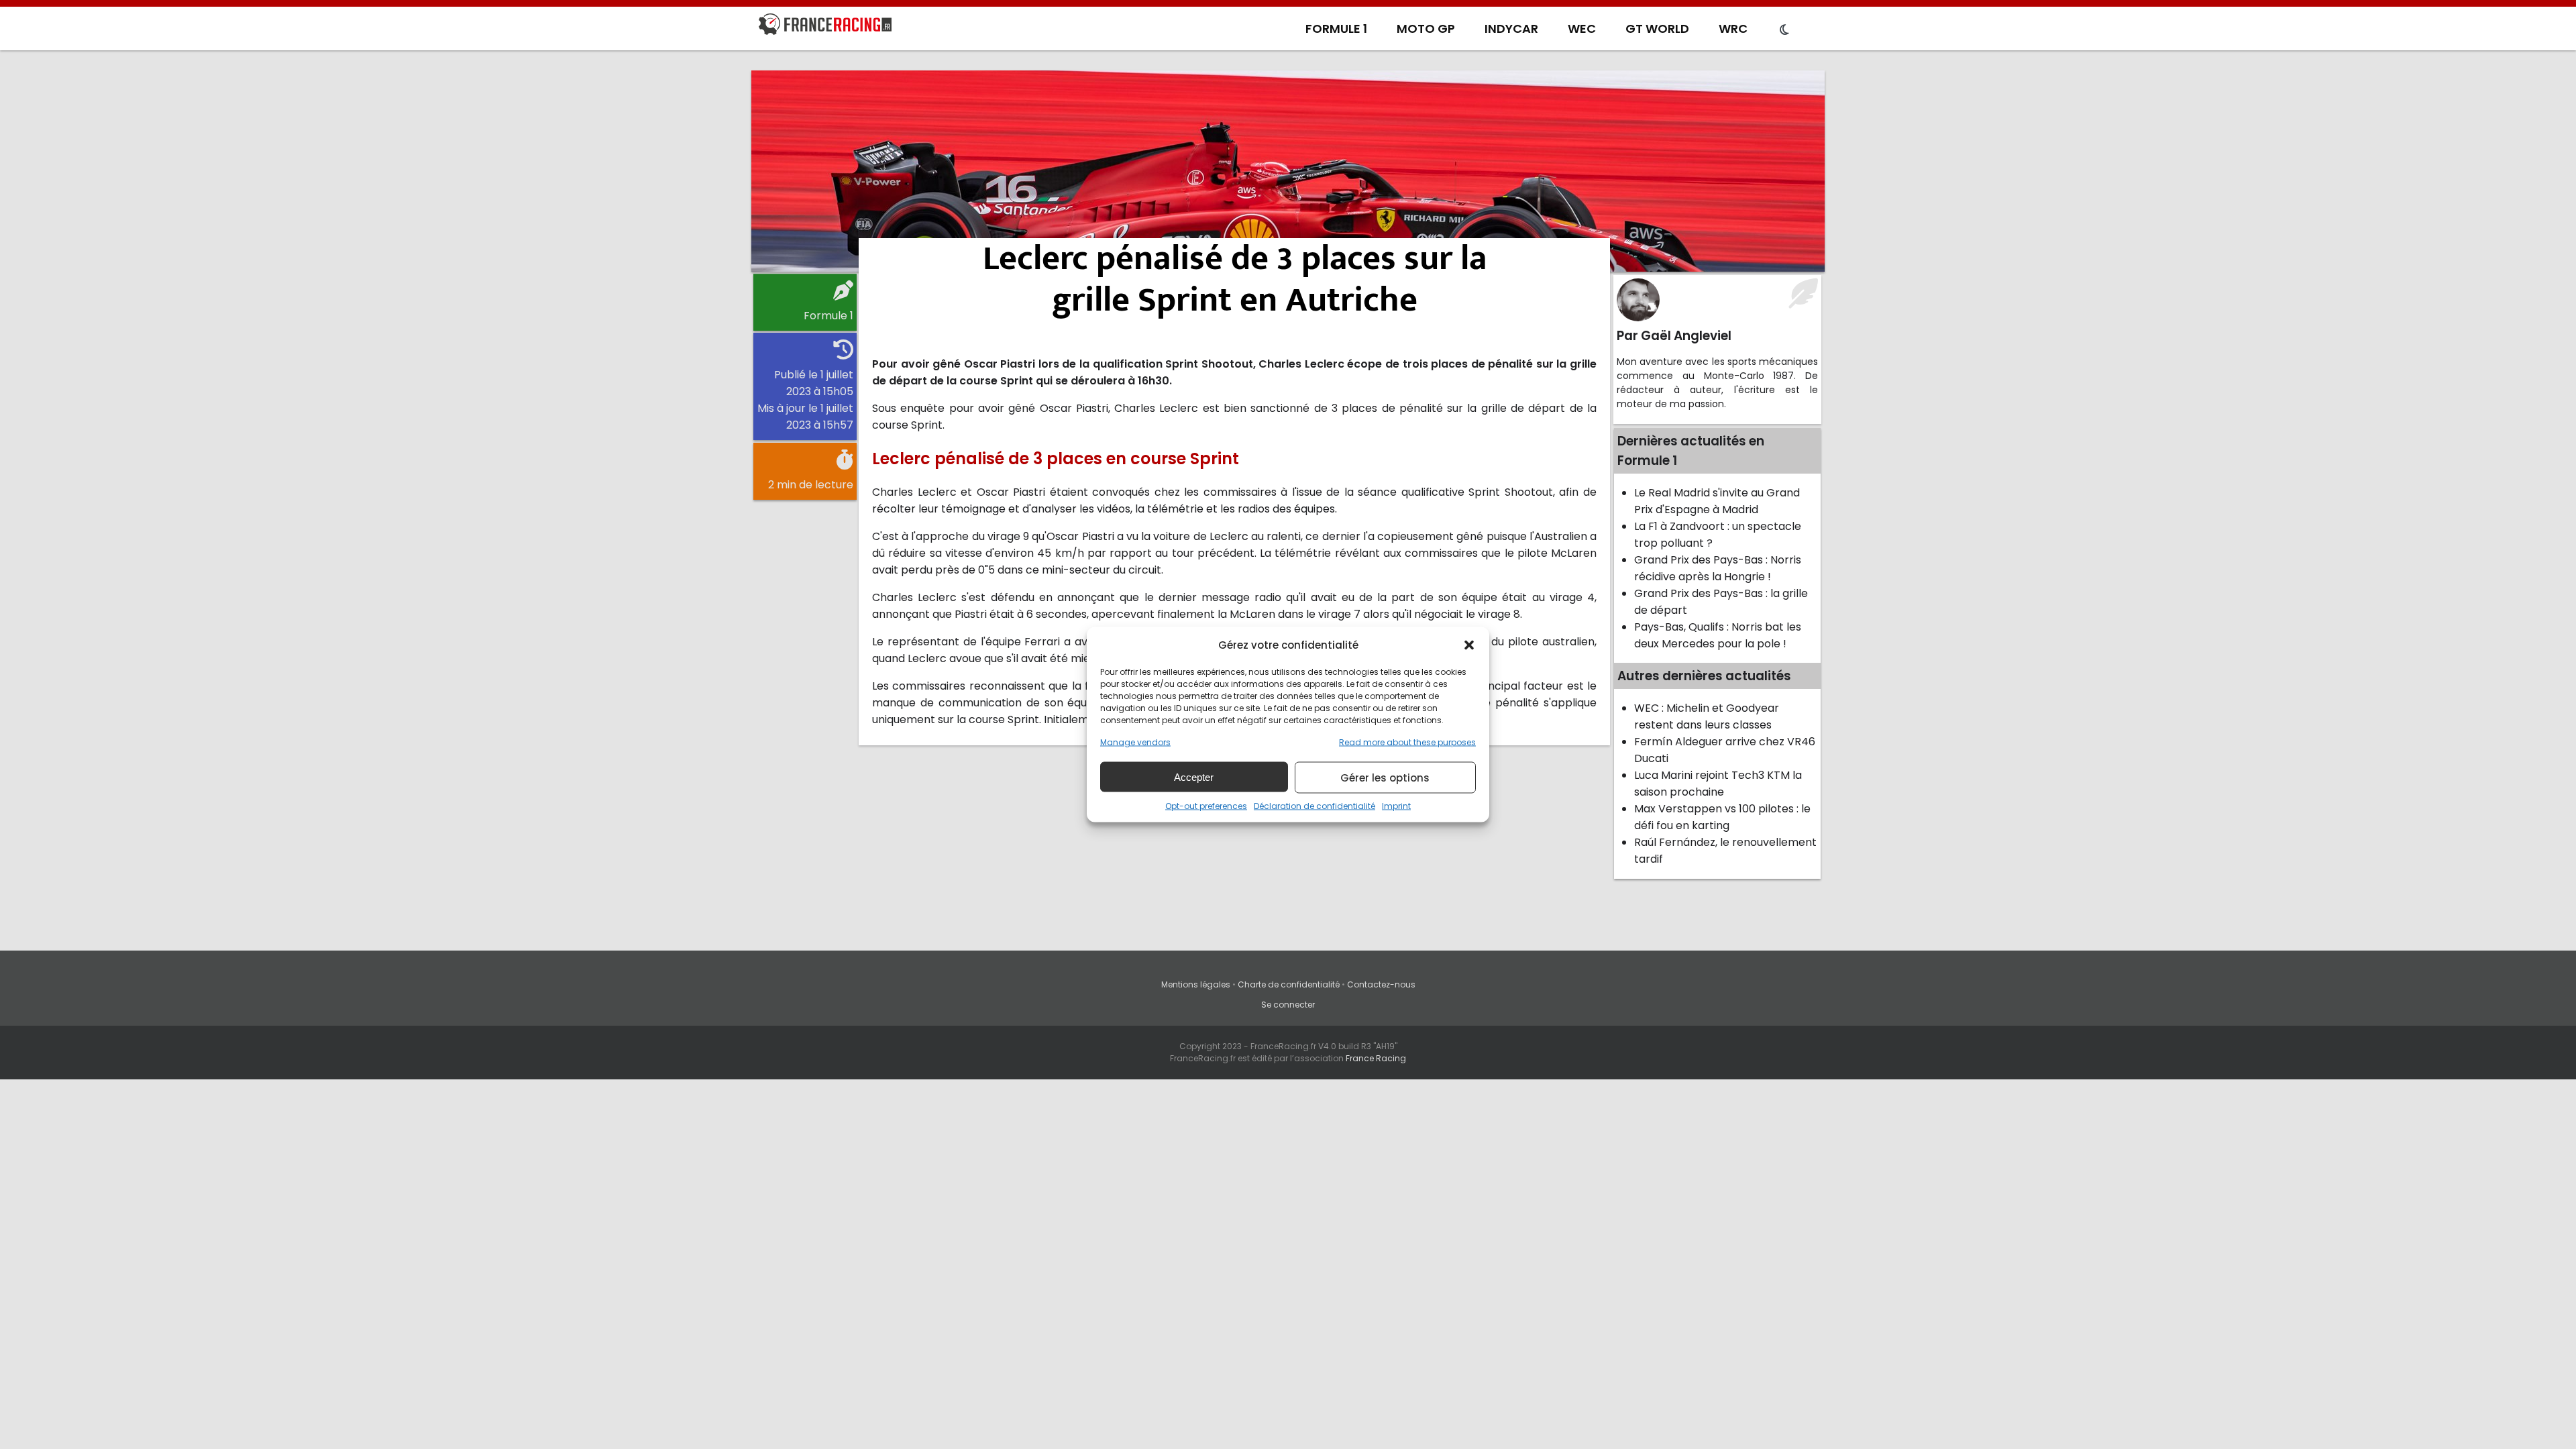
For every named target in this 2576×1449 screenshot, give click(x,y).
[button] (1469, 645)
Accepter (1194, 776)
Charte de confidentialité (1289, 984)
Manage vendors (1135, 742)
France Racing (1376, 1058)
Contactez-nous (1381, 984)
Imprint (1396, 806)
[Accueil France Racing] (825, 27)
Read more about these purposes (1407, 742)
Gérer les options (1385, 777)
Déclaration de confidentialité (1314, 806)
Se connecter (1288, 1005)
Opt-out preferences (1206, 806)
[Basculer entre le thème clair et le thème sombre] (1784, 30)
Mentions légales (1196, 984)
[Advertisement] (1288, 171)
